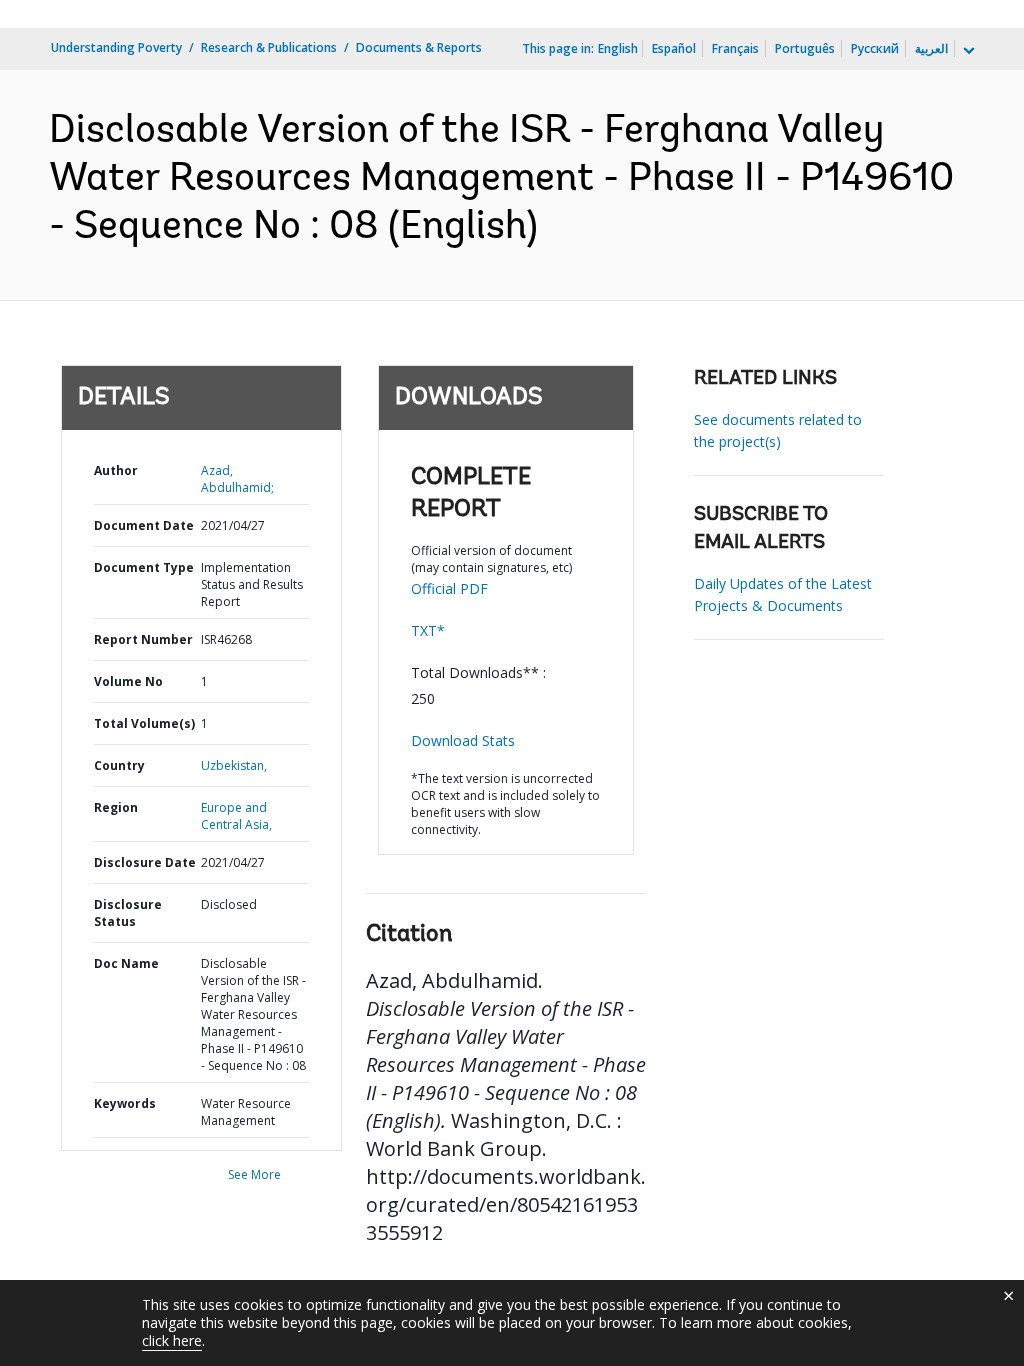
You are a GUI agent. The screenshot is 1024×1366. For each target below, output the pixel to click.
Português (805, 48)
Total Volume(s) (144, 723)
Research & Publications (269, 47)
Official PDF (449, 588)
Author (116, 470)
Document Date (144, 525)
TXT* (428, 630)
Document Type (144, 567)
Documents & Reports (419, 47)
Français (735, 48)
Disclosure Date (145, 862)
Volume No (128, 681)
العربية (931, 48)
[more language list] (967, 51)
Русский (875, 48)
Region (116, 807)
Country (119, 765)
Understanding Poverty (116, 47)
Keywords (125, 1103)
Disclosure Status (128, 913)
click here (172, 1340)
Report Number (143, 639)
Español (674, 48)
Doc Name (126, 963)
